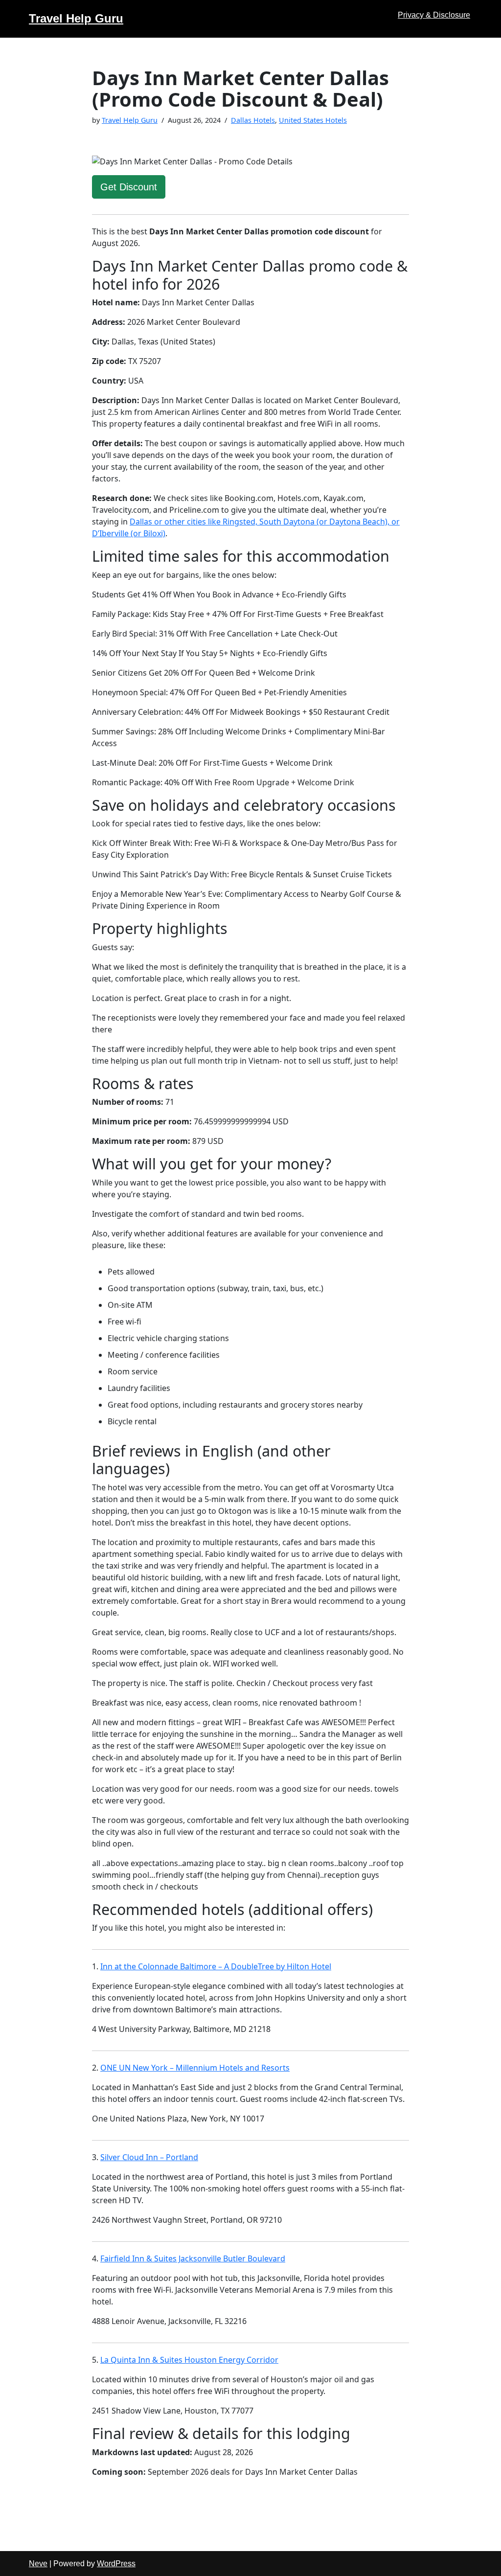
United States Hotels (313, 120)
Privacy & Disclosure (434, 15)
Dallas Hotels (253, 120)
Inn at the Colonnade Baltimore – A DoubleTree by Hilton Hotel (216, 1966)
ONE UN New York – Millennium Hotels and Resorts (195, 2068)
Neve (38, 2564)
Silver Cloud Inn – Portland (149, 2157)
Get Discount (129, 187)
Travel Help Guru (130, 120)
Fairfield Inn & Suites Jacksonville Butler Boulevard (193, 2258)
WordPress (116, 2564)
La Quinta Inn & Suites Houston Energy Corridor (189, 2360)
